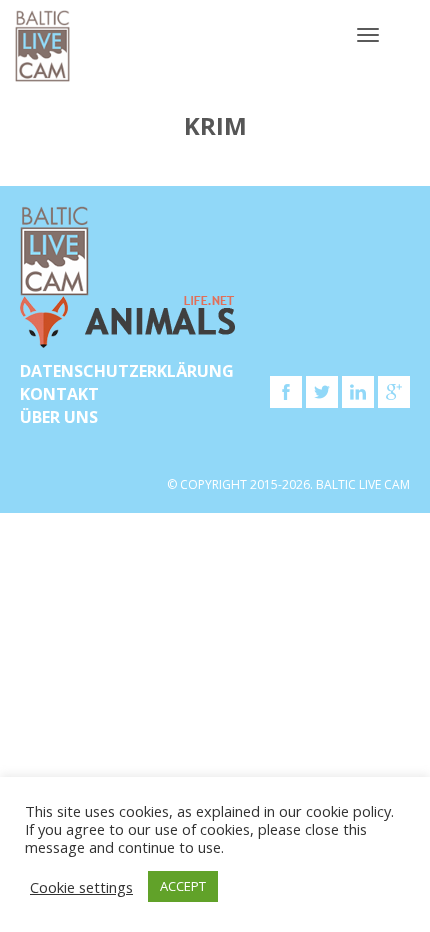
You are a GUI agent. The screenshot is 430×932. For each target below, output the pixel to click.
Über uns (59, 417)
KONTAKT (59, 394)
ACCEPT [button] (183, 886)
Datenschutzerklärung (127, 371)
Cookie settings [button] (81, 887)
